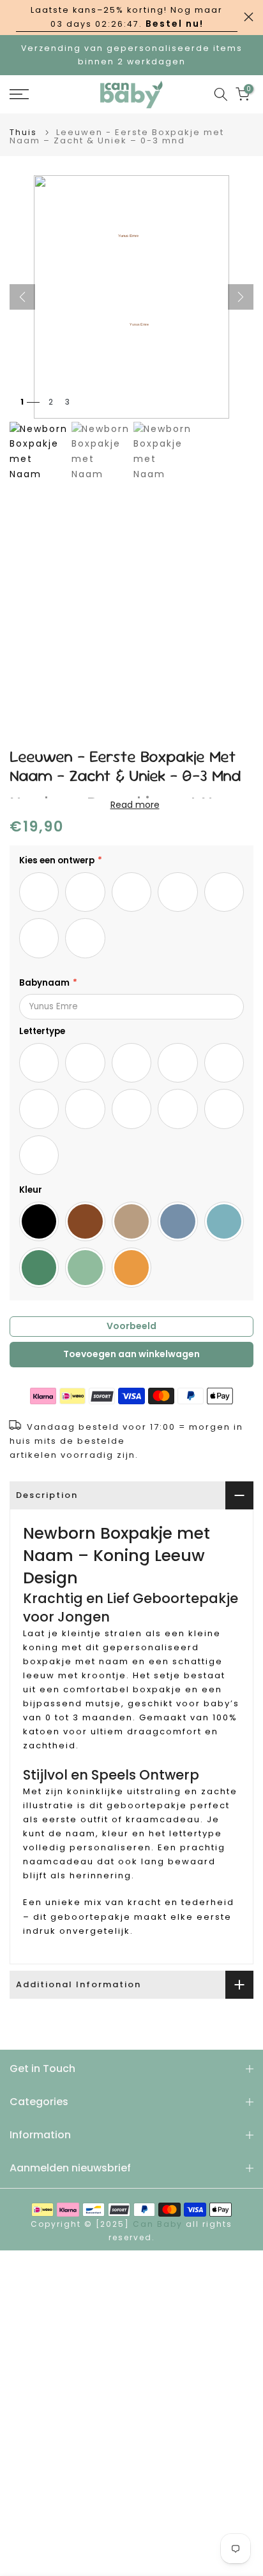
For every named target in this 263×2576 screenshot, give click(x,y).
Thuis (23, 132)
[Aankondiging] (127, 18)
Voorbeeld (131, 1326)
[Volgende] (241, 297)
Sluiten (249, 17)
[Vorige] (22, 297)
